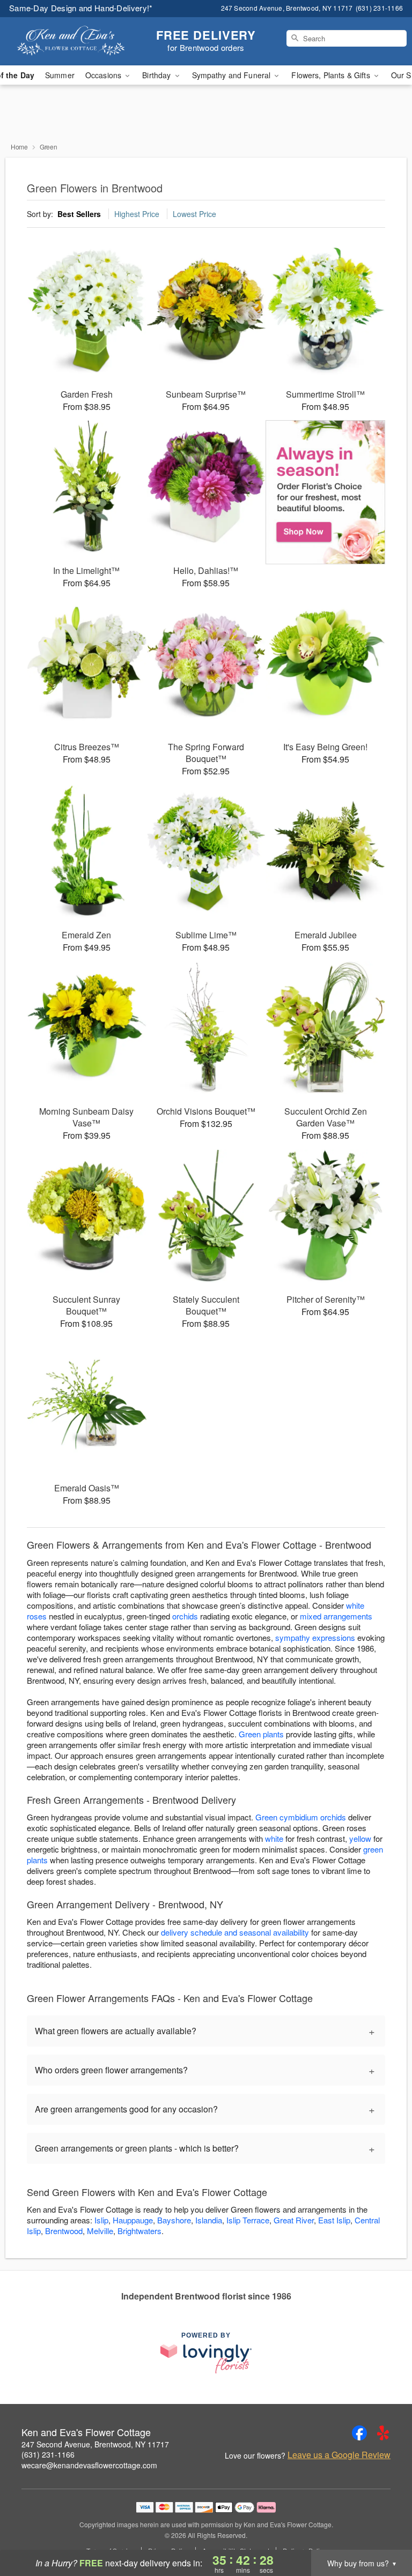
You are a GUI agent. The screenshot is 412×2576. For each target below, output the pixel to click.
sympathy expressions (315, 1637)
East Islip (334, 2220)
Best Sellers (79, 214)
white (274, 1838)
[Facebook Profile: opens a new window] (359, 2433)
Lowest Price (194, 214)
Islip (101, 2220)
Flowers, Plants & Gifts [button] (332, 75)
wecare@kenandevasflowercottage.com (89, 2465)
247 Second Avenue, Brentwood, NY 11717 (95, 2444)
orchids (185, 1616)
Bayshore (174, 2220)
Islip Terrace (248, 2220)
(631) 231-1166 (48, 2454)
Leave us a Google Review (339, 2455)
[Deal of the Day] (325, 492)
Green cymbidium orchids (301, 1817)
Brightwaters (139, 2231)
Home (19, 147)
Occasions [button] (104, 75)
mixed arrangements (336, 1616)
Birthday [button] (157, 75)
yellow (360, 1838)
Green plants (261, 1734)
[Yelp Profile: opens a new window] (383, 2433)
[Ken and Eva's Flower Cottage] (71, 41)
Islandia (209, 2220)
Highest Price (137, 214)
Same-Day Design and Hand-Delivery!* (81, 8)
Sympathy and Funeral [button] (233, 75)
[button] (384, 2530)
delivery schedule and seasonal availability (235, 1932)
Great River (294, 2220)
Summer (60, 75)
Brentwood (64, 2231)
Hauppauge (133, 2220)
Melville (100, 2231)
